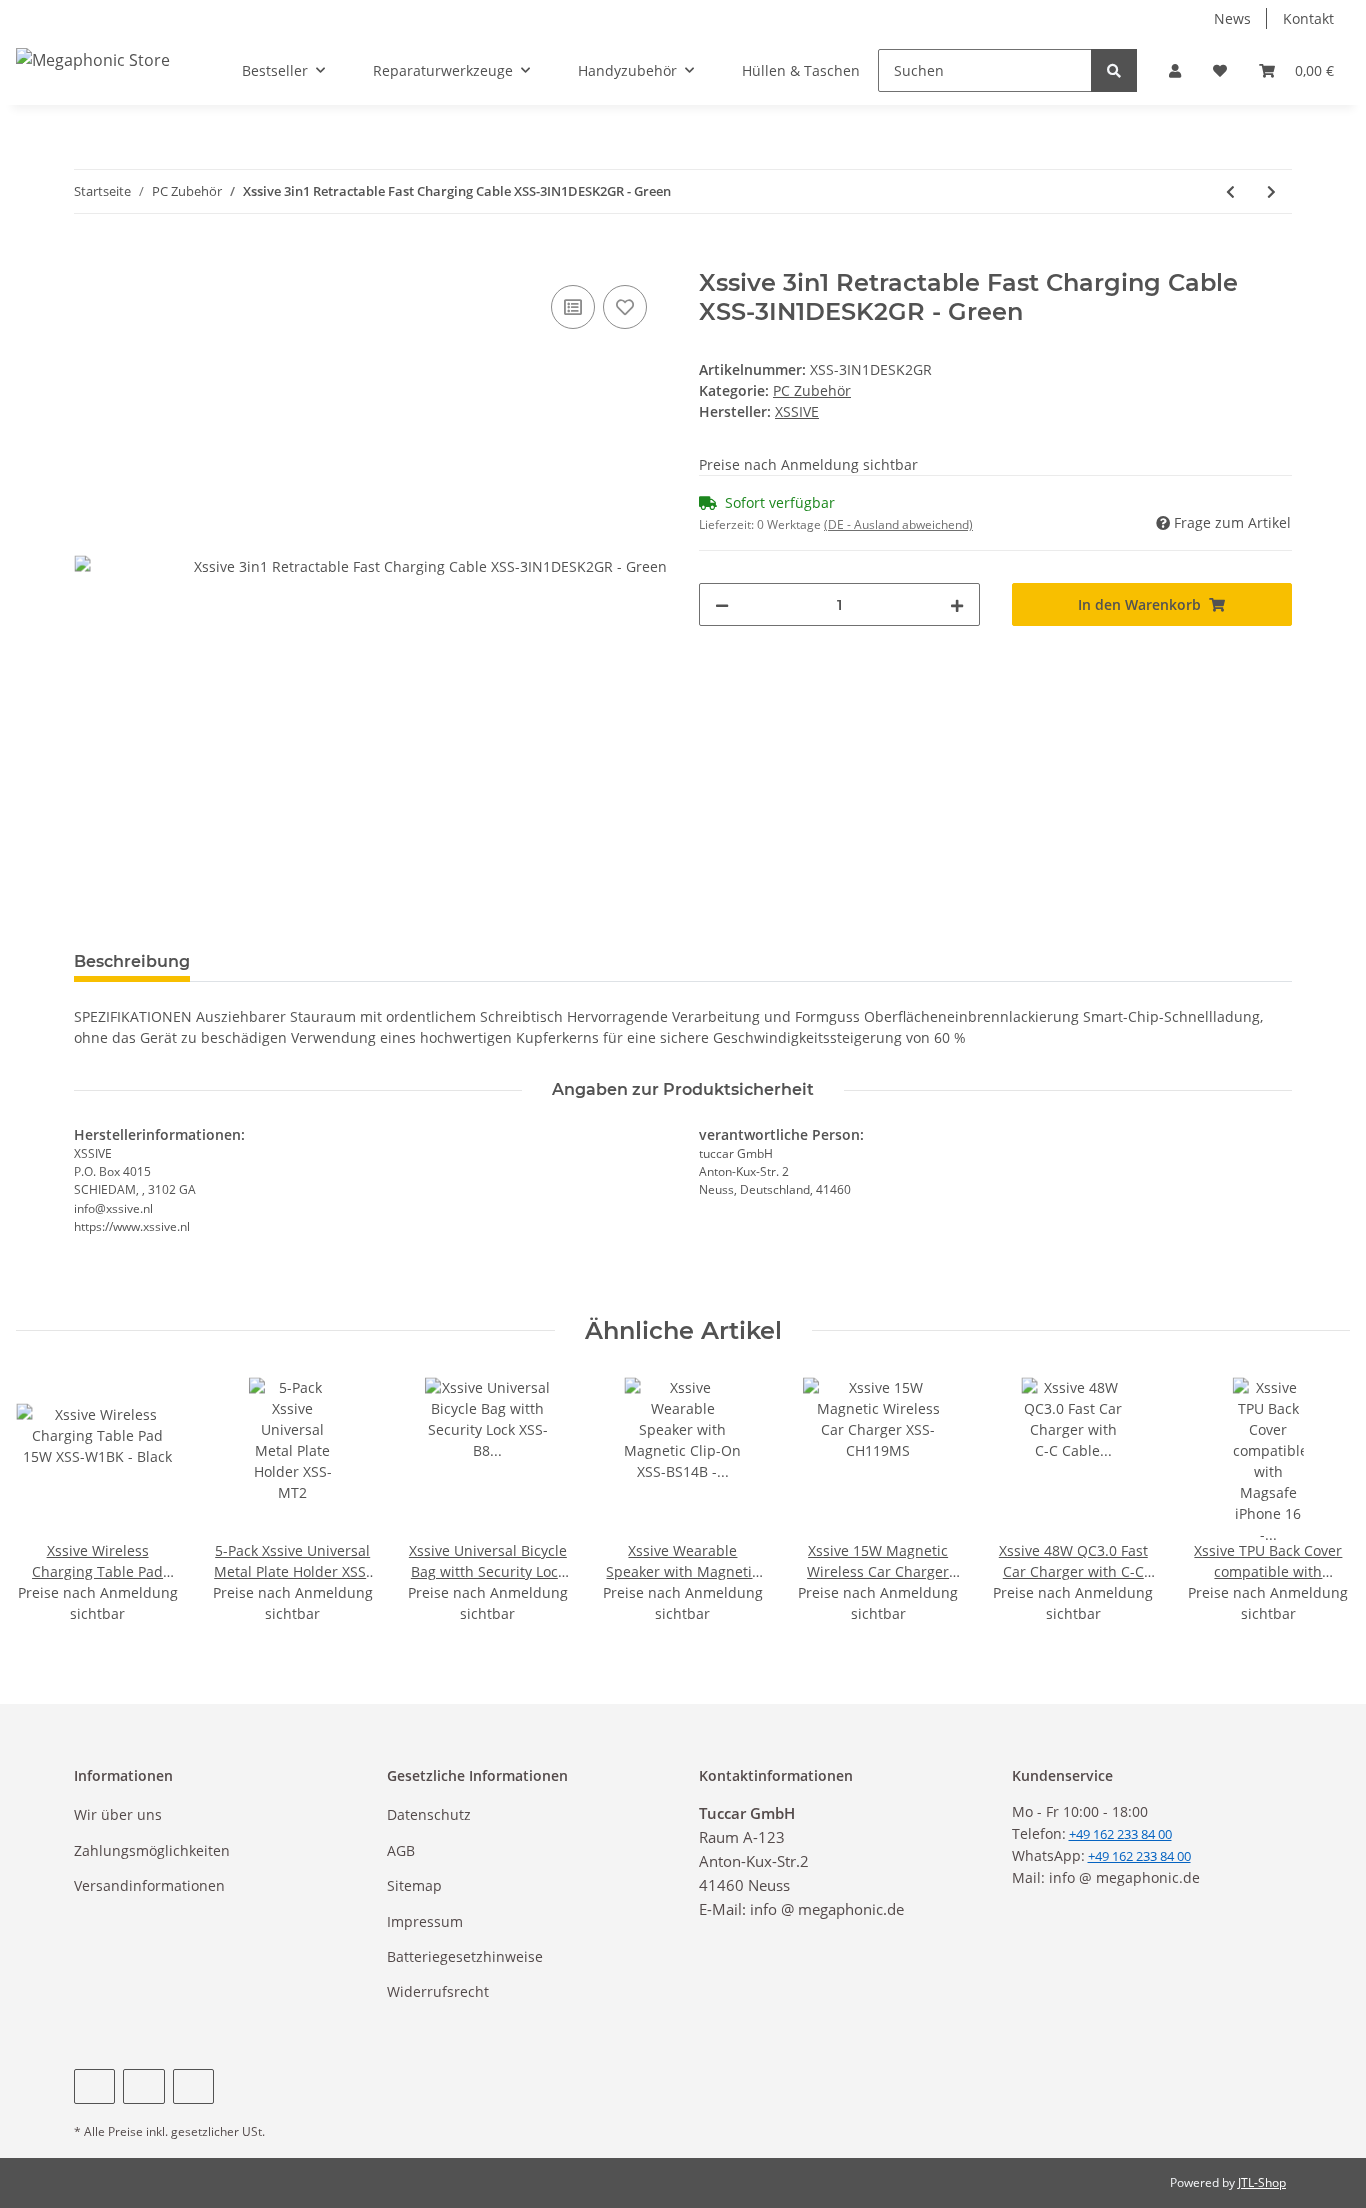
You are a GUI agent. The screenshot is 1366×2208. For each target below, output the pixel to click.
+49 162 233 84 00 (1139, 1856)
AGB (401, 1850)
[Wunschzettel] (1220, 70)
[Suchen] (1114, 70)
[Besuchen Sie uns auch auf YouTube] (143, 2086)
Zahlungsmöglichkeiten (152, 1850)
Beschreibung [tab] (132, 961)
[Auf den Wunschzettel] (625, 307)
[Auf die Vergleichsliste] (573, 307)
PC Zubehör (812, 390)
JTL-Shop (1262, 2182)
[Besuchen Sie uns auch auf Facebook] (94, 2086)
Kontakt (1308, 18)
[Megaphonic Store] (93, 59)
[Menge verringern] (722, 604)
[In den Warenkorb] (90, 258)
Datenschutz (429, 1814)
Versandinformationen (149, 1885)
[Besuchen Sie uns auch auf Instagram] (193, 2086)
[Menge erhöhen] (957, 604)
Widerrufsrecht (438, 1991)
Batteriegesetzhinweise (465, 1956)
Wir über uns (118, 1814)
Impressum (425, 1921)
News (1232, 18)
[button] (1175, 70)
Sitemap (414, 1885)
